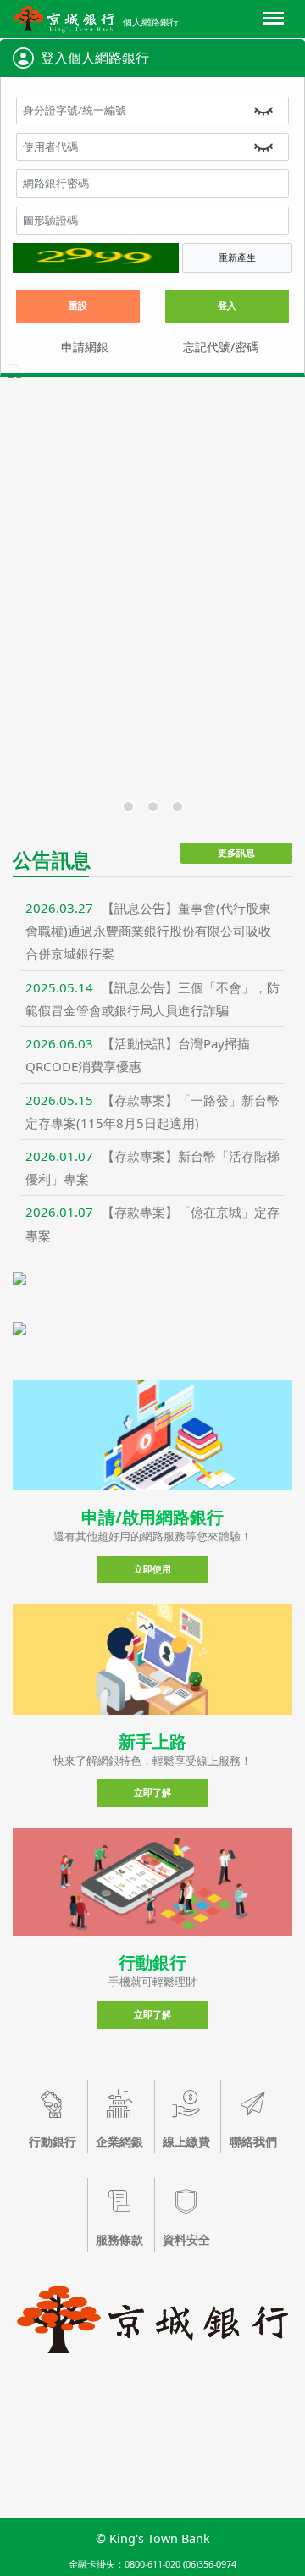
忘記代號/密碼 (221, 347)
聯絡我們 (253, 2141)
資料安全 (186, 2239)
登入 (227, 305)
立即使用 (152, 1569)
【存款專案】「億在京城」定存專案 (152, 1223)
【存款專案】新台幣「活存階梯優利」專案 (152, 1167)
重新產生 (237, 257)
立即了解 (152, 1792)
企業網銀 (119, 2141)
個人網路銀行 (151, 22)
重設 (78, 305)
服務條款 (119, 2239)
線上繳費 (186, 2141)
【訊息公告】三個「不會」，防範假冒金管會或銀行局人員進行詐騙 (152, 999)
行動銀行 (53, 2141)
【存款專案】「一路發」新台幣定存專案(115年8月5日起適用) (152, 1111)
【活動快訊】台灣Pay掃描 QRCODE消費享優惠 (138, 1055)
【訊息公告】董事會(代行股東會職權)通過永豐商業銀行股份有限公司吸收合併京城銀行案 (148, 931)
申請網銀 (85, 347)
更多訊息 (236, 852)
